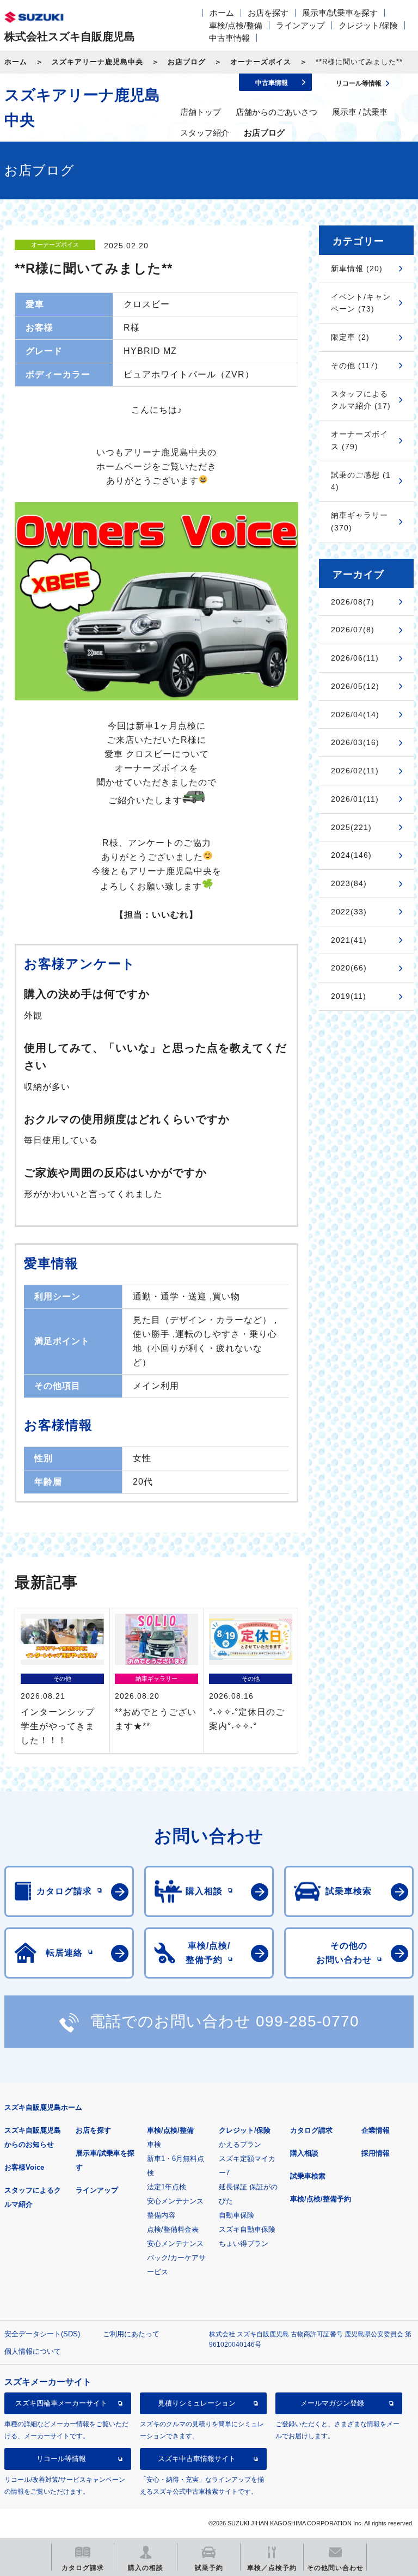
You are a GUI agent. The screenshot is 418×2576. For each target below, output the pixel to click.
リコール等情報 (61, 2459)
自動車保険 (236, 2215)
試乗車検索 (308, 2176)
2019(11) (349, 996)
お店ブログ (187, 62)
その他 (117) (355, 365)
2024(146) (351, 855)
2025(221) (351, 827)
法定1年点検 (167, 2187)
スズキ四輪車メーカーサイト (61, 2403)
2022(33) (349, 912)
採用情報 (376, 2153)
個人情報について (33, 2351)
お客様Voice (24, 2167)
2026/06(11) (355, 658)
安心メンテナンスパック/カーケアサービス (176, 2258)
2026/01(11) (355, 799)
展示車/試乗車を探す (340, 13)
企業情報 (376, 2130)
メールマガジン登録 (332, 2403)
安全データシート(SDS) (42, 2334)
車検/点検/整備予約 (321, 2199)
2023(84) (349, 883)
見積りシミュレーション (197, 2403)
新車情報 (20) (357, 268)
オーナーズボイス (261, 62)
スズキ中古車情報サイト (197, 2459)
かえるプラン (240, 2144)
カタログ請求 (311, 2130)
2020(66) (349, 968)
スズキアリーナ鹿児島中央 (97, 62)
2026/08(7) (353, 602)
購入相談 (304, 2153)
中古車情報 (229, 38)
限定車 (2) (350, 337)
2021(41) (349, 940)
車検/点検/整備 (236, 25)
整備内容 (161, 2215)
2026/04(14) (355, 715)
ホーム (222, 13)
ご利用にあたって (131, 2334)
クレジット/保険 (368, 25)
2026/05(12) (355, 686)
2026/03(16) (355, 742)
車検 (154, 2144)
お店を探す (268, 13)
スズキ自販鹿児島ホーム (43, 2107)
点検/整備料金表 (173, 2229)
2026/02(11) (355, 771)
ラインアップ (300, 25)
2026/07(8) (353, 630)
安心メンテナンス (175, 2201)
